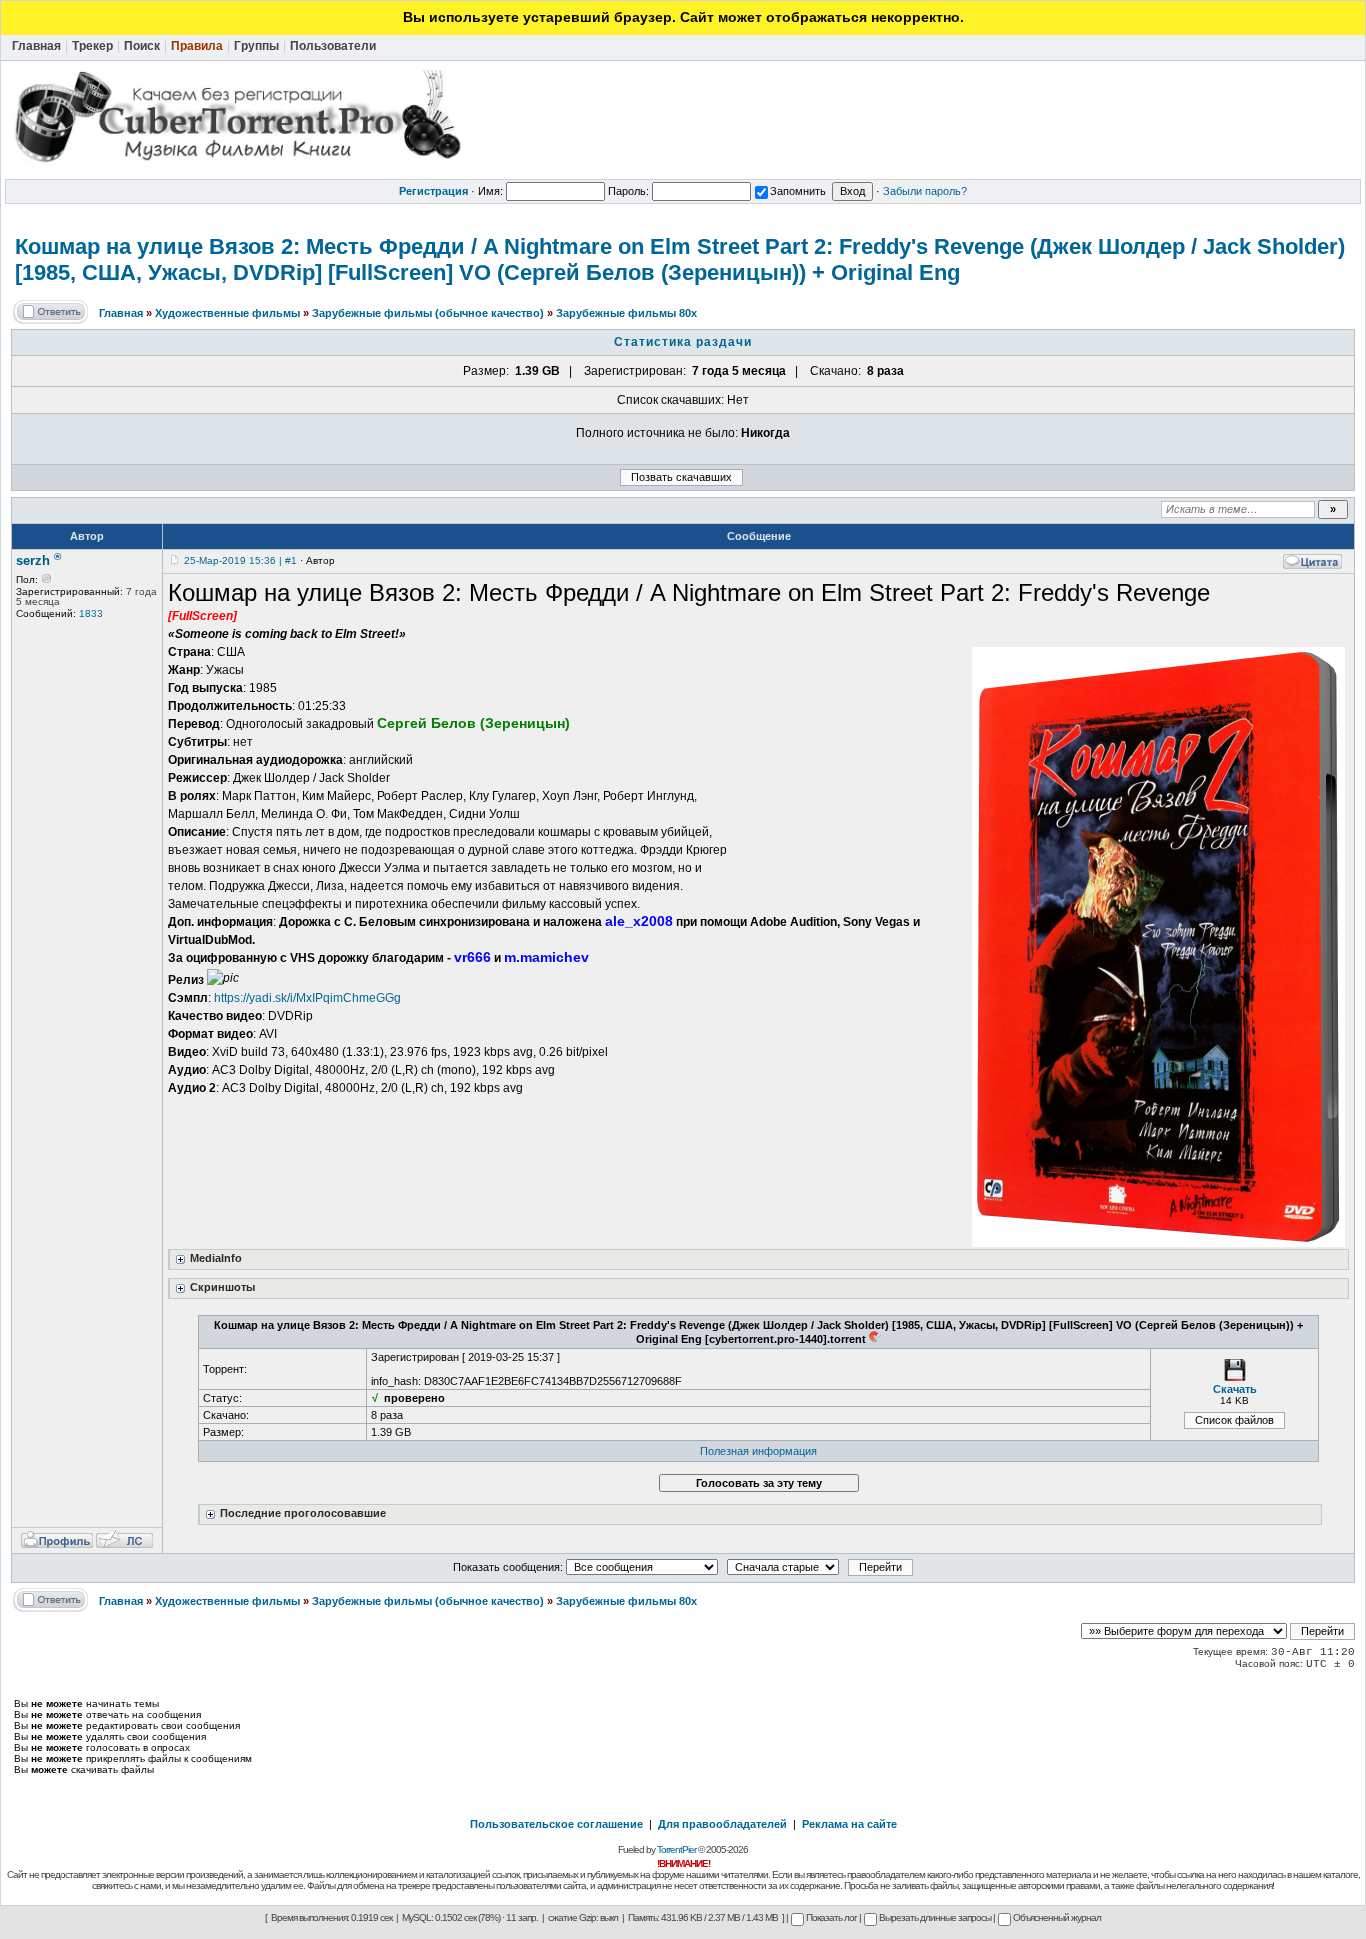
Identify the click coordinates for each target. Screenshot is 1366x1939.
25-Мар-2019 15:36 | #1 (240, 560)
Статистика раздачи (683, 342)
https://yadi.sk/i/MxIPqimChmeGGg (307, 998)
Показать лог (831, 1917)
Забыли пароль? (925, 191)
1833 (91, 613)
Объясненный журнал (1057, 1917)
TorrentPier (676, 1849)
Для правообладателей (722, 1824)
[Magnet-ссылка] (875, 1339)
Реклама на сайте (849, 1824)
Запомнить (798, 191)
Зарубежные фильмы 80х (626, 313)
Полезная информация (758, 1451)
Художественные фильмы (227, 313)
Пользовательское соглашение (556, 1824)
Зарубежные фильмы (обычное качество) (428, 313)
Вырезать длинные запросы (935, 1917)
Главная (121, 313)
